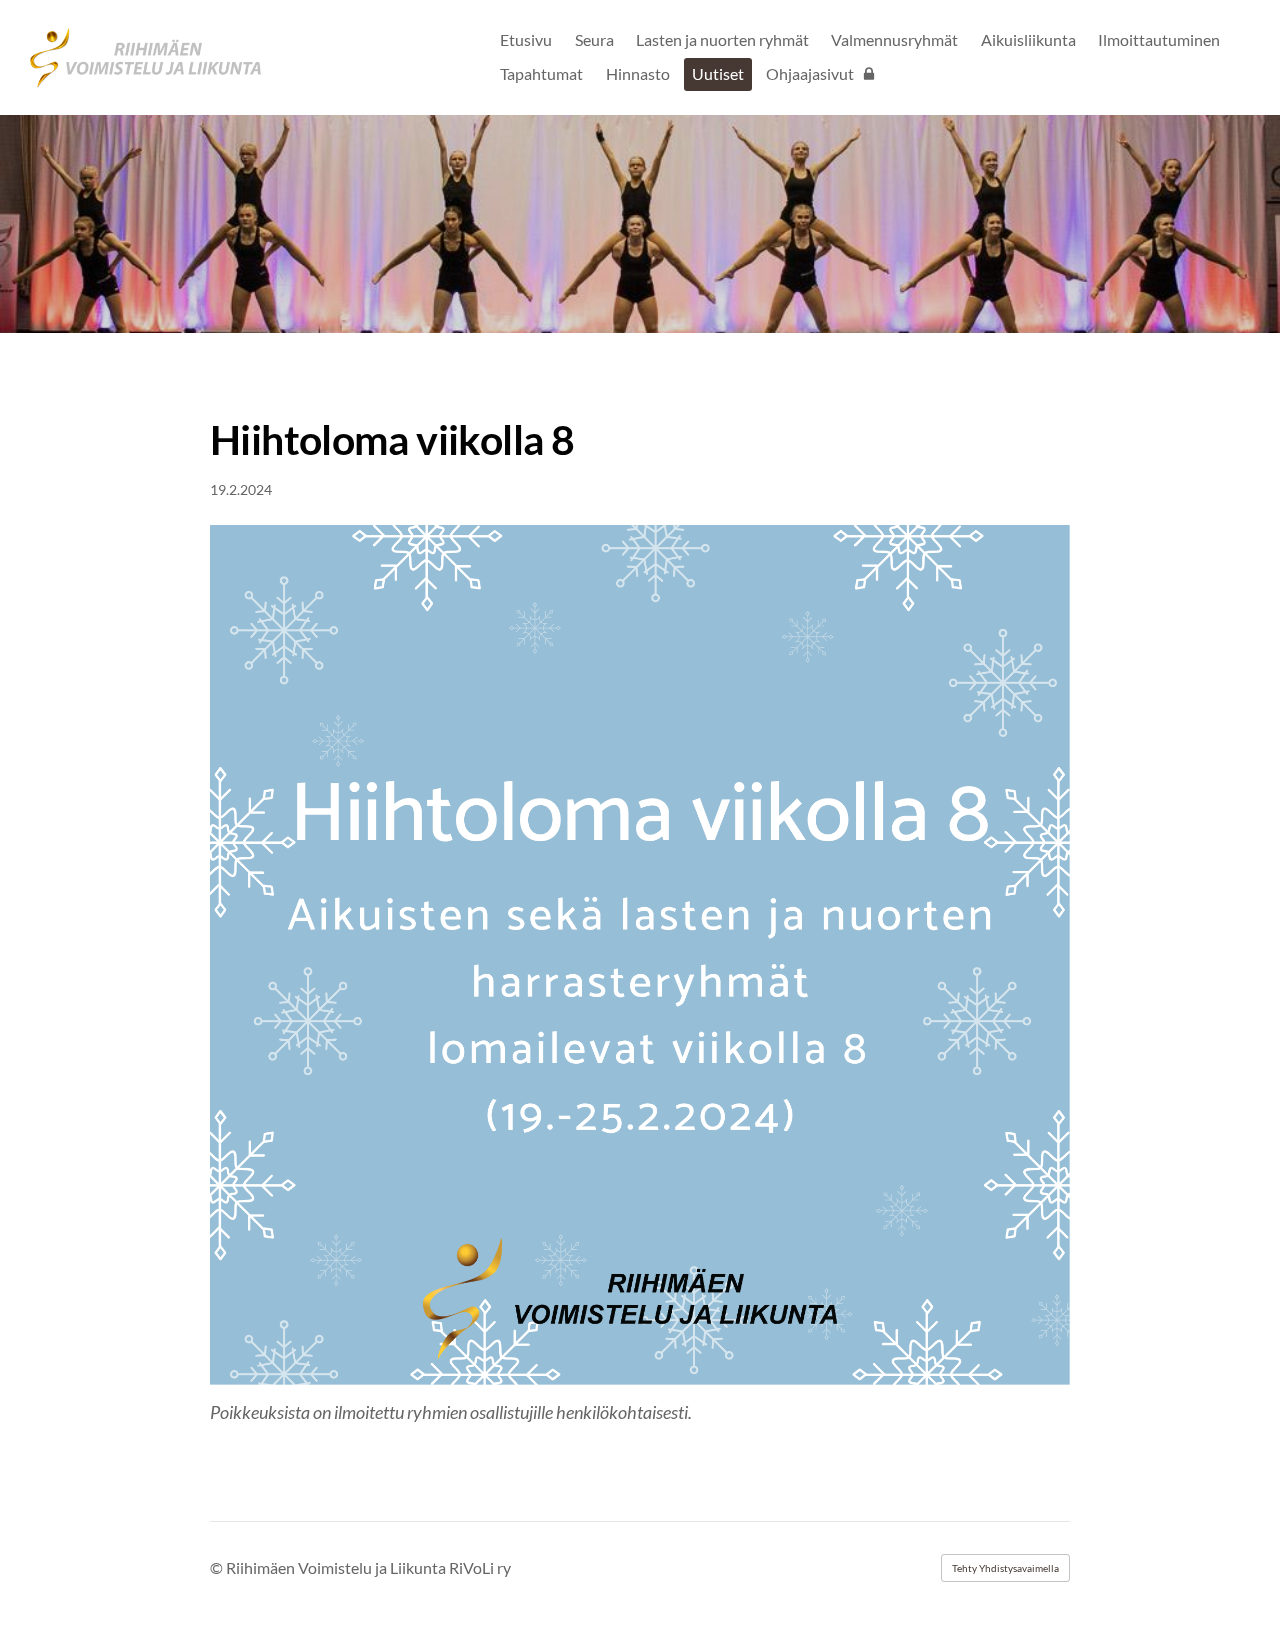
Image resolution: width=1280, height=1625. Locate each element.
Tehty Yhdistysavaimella (1005, 1568)
